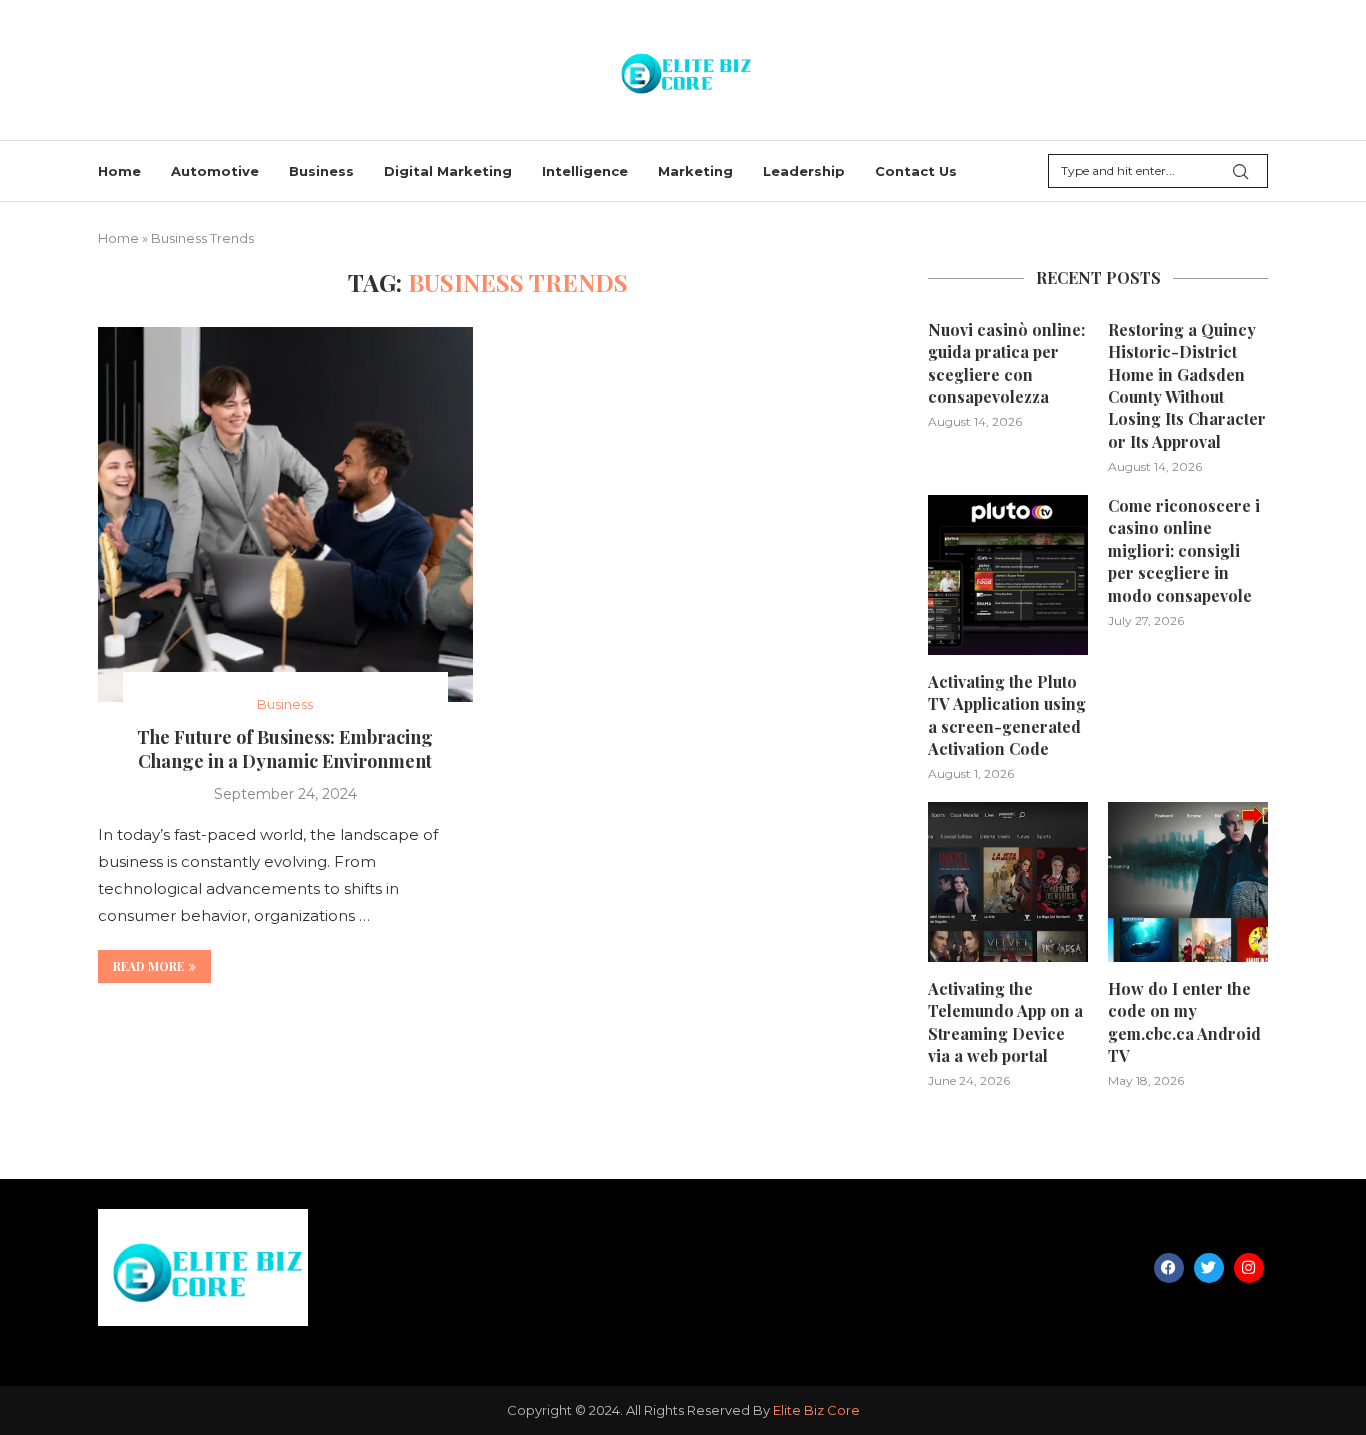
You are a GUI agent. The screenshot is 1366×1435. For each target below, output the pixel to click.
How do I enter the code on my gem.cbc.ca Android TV (1184, 1022)
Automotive (215, 171)
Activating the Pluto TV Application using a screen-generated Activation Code (1007, 715)
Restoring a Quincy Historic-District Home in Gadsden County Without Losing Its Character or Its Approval (1187, 385)
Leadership (804, 171)
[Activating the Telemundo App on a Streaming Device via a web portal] (1008, 882)
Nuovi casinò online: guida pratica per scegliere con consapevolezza (1006, 363)
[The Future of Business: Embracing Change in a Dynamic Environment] (285, 514)
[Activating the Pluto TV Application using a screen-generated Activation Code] (1008, 575)
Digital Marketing (448, 171)
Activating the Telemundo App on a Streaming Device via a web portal (1005, 1022)
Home (119, 171)
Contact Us (916, 171)
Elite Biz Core (816, 1410)
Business (321, 171)
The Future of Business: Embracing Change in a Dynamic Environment (285, 749)
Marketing (695, 171)
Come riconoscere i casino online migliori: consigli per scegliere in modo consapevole (1184, 550)
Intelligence (585, 171)
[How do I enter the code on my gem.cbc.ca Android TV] (1188, 882)
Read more (148, 966)
